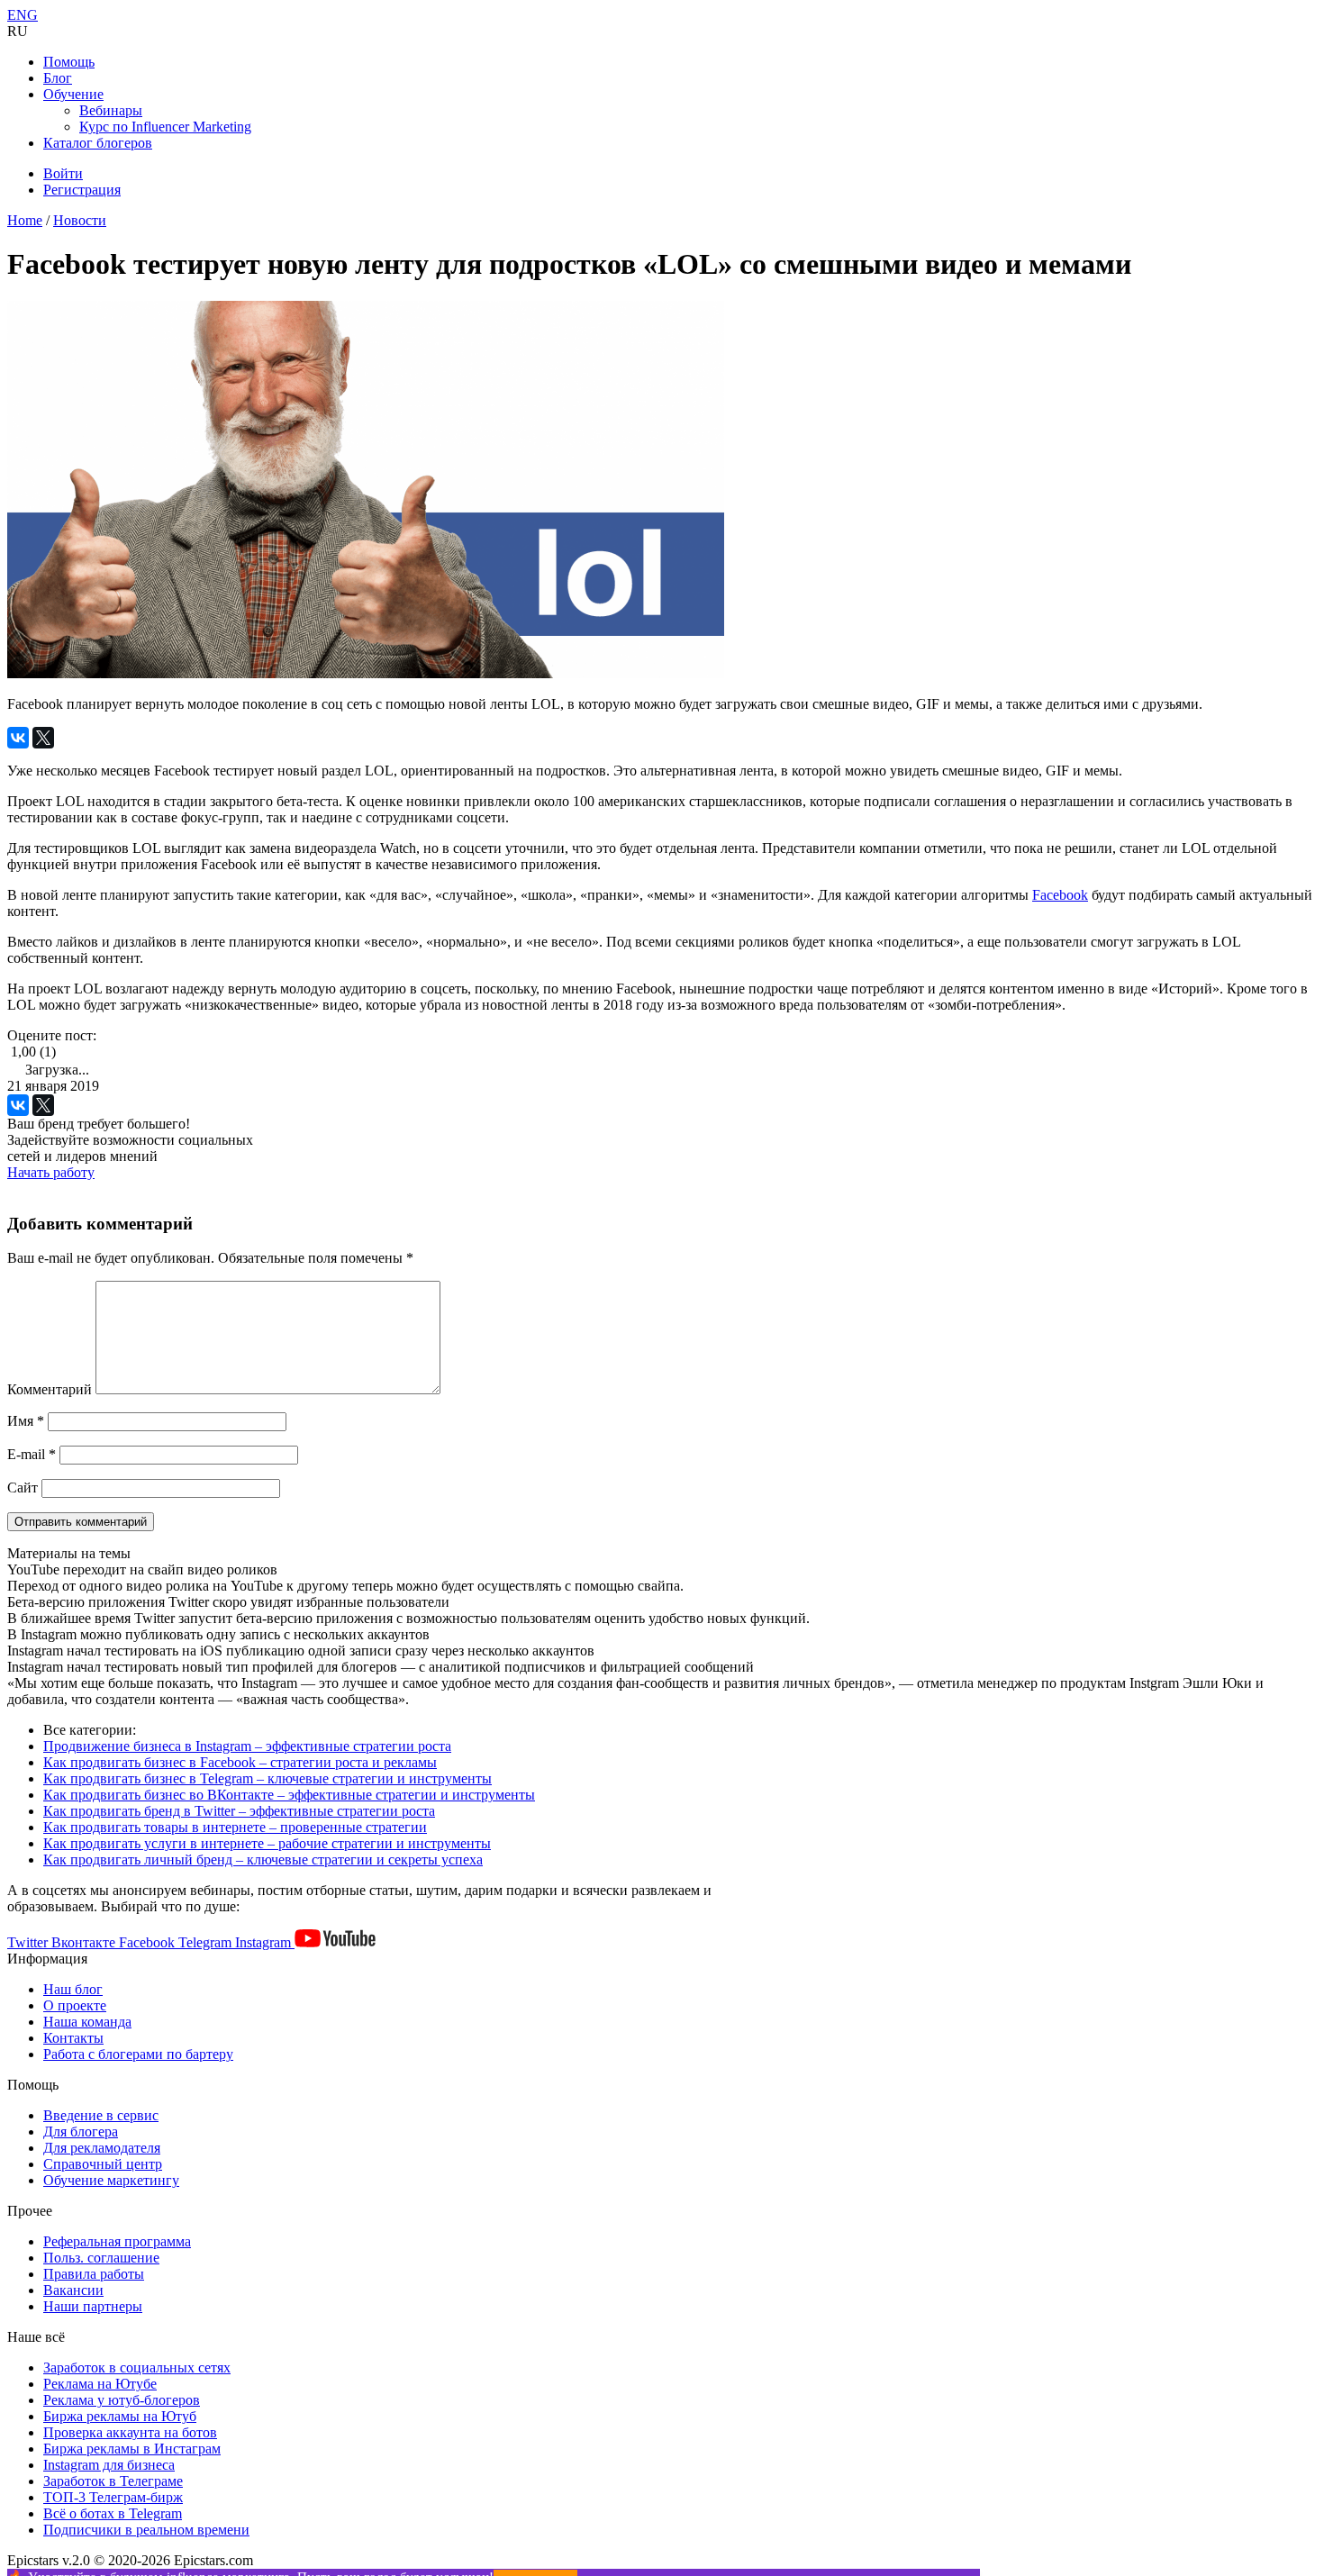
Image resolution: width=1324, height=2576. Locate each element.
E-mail (32, 1454)
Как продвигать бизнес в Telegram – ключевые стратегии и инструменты (268, 1778)
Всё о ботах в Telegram (113, 2513)
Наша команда (87, 2022)
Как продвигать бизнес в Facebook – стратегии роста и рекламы (240, 1762)
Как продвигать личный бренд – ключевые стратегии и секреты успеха (263, 1859)
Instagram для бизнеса (109, 2465)
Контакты (73, 2038)
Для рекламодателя (102, 2148)
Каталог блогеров (98, 143)
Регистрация (82, 190)
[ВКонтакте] (18, 738)
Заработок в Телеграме (113, 2481)
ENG (23, 15)
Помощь (69, 62)
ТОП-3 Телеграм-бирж (113, 2497)
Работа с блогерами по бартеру (138, 2054)
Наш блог (73, 1989)
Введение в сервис (101, 2115)
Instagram (265, 1942)
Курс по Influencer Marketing (165, 127)
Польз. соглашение (101, 2258)
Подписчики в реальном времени (146, 2530)
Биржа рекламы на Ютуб (120, 2416)
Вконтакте (85, 1942)
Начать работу (51, 1172)
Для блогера (81, 2132)
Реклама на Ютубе (100, 2384)
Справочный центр (103, 2164)
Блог (58, 78)
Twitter (29, 1942)
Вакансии (73, 2290)
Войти (63, 173)
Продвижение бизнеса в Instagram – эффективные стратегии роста (247, 1746)
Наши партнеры (93, 2306)
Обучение (73, 94)
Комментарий (50, 1389)
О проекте (75, 2005)
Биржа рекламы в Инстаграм (132, 2449)
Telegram (207, 1942)
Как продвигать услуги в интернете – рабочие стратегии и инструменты (267, 1843)
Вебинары (111, 110)
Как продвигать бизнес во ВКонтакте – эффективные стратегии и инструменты (289, 1795)
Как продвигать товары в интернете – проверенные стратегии (235, 1827)
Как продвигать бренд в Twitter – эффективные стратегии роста (239, 1811)
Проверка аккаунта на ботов (130, 2432)
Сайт (23, 1488)
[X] (43, 738)
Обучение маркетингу (111, 2180)
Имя (26, 1421)
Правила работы (94, 2274)
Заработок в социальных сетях (137, 2367)
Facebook (1060, 895)
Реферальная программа (117, 2241)
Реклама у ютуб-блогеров (122, 2400)
